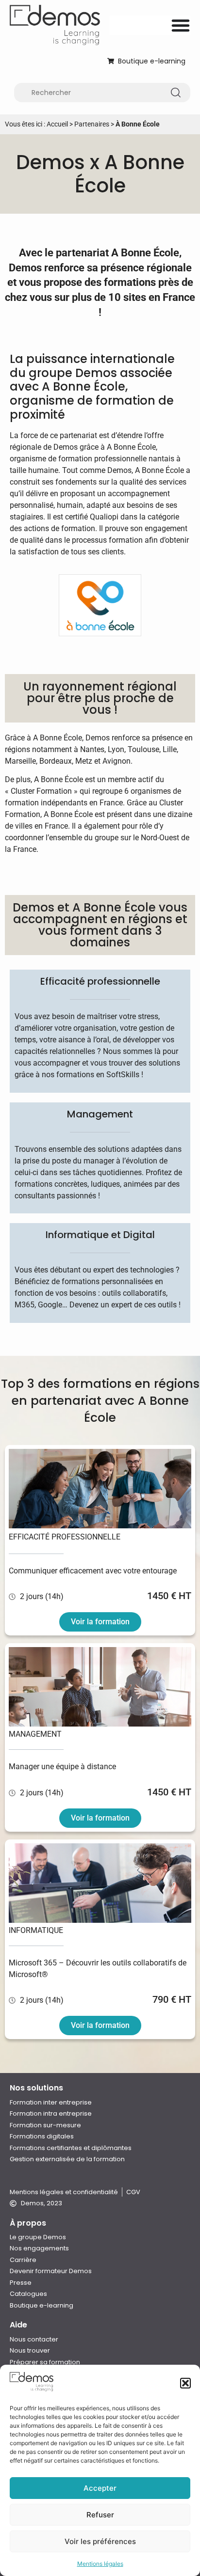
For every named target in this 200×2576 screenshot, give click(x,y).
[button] (185, 2383)
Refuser (100, 2515)
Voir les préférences (100, 2541)
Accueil (57, 124)
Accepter (100, 2488)
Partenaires (92, 124)
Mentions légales (100, 2564)
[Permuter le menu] (181, 25)
